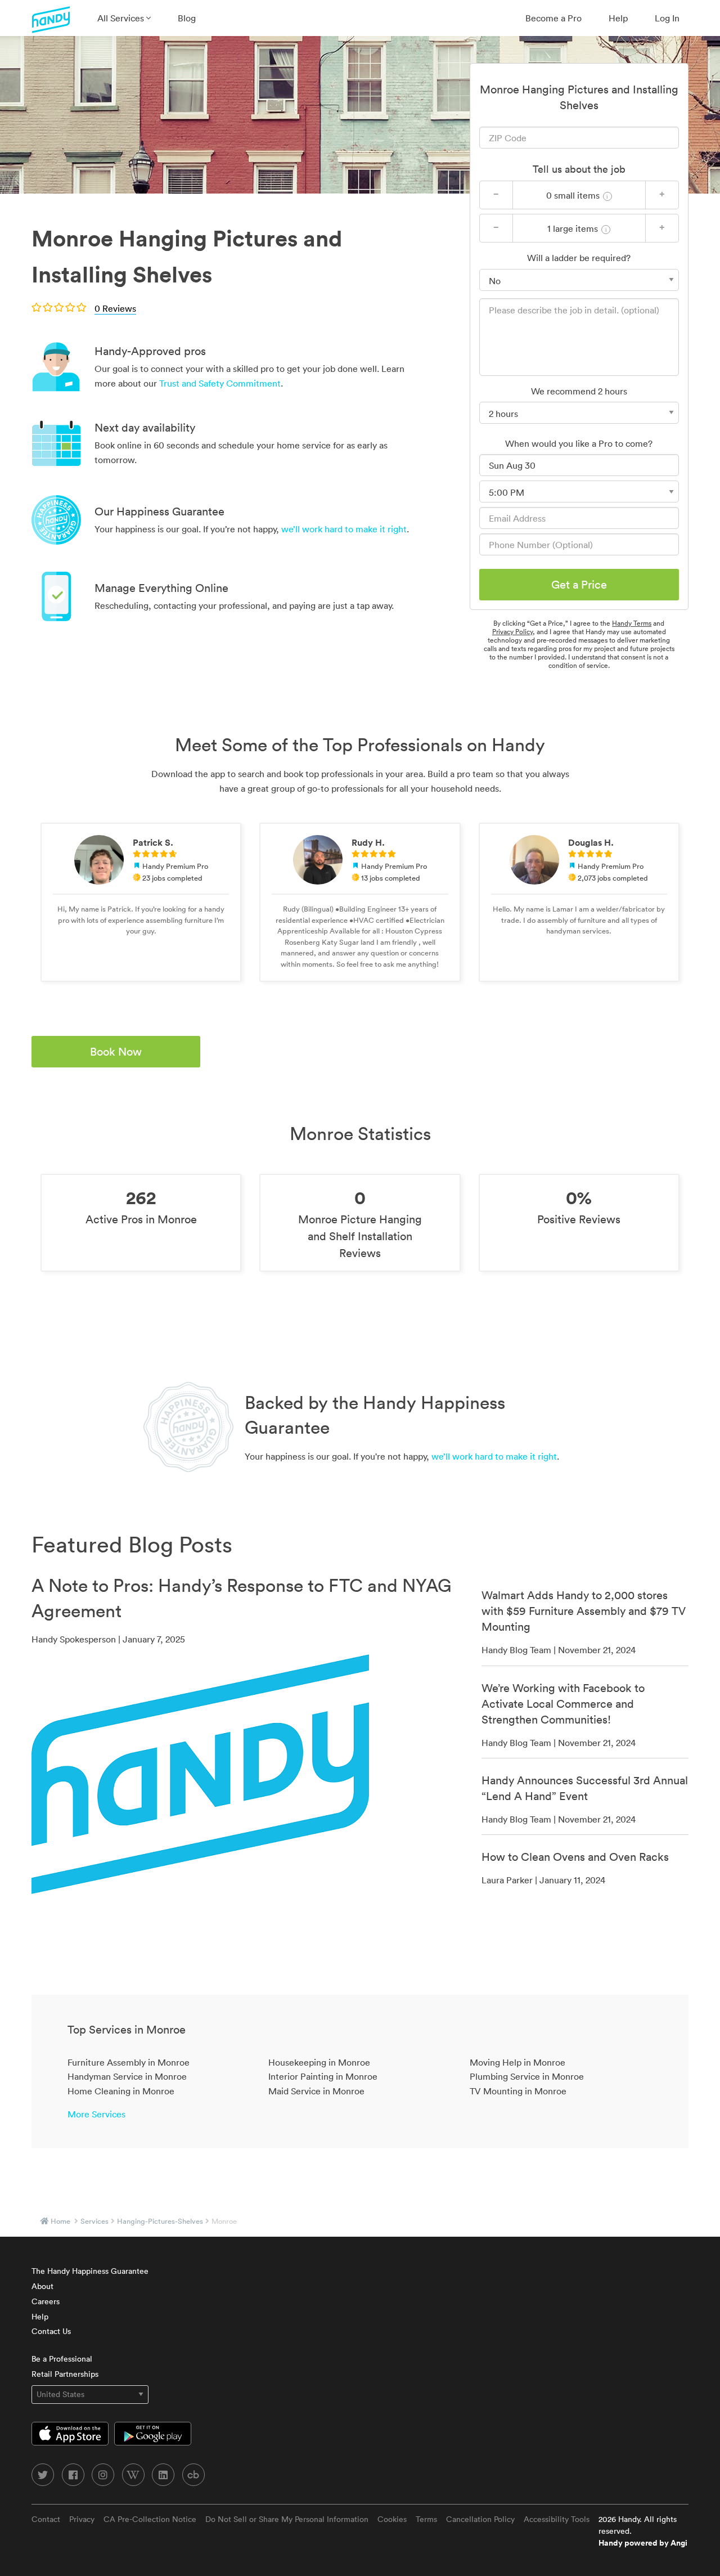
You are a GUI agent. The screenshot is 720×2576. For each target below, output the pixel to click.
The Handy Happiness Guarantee (90, 2271)
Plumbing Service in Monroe (527, 2076)
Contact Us (51, 2331)
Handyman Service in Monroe (127, 2076)
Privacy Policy (512, 632)
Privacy (82, 2519)
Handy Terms (632, 623)
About (42, 2286)
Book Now (116, 1052)
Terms (426, 2519)
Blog (187, 18)
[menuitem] (124, 18)
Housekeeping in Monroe (319, 2062)
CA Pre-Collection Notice (150, 2519)
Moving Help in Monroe (517, 2062)
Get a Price (579, 585)
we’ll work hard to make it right (344, 529)
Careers (46, 2301)
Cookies (392, 2519)
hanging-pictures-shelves (160, 2221)
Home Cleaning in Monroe (121, 2091)
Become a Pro (553, 18)
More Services (96, 2114)
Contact (46, 2519)
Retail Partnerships (65, 2374)
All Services (122, 18)
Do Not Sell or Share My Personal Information (287, 2519)
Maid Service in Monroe (316, 2091)
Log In (667, 18)
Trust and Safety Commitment (220, 383)
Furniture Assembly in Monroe (129, 2062)
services (94, 2221)
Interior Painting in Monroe (323, 2076)
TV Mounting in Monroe (518, 2091)
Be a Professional (62, 2359)
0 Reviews (115, 308)
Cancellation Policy (480, 2519)
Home (60, 2221)
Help (618, 18)
